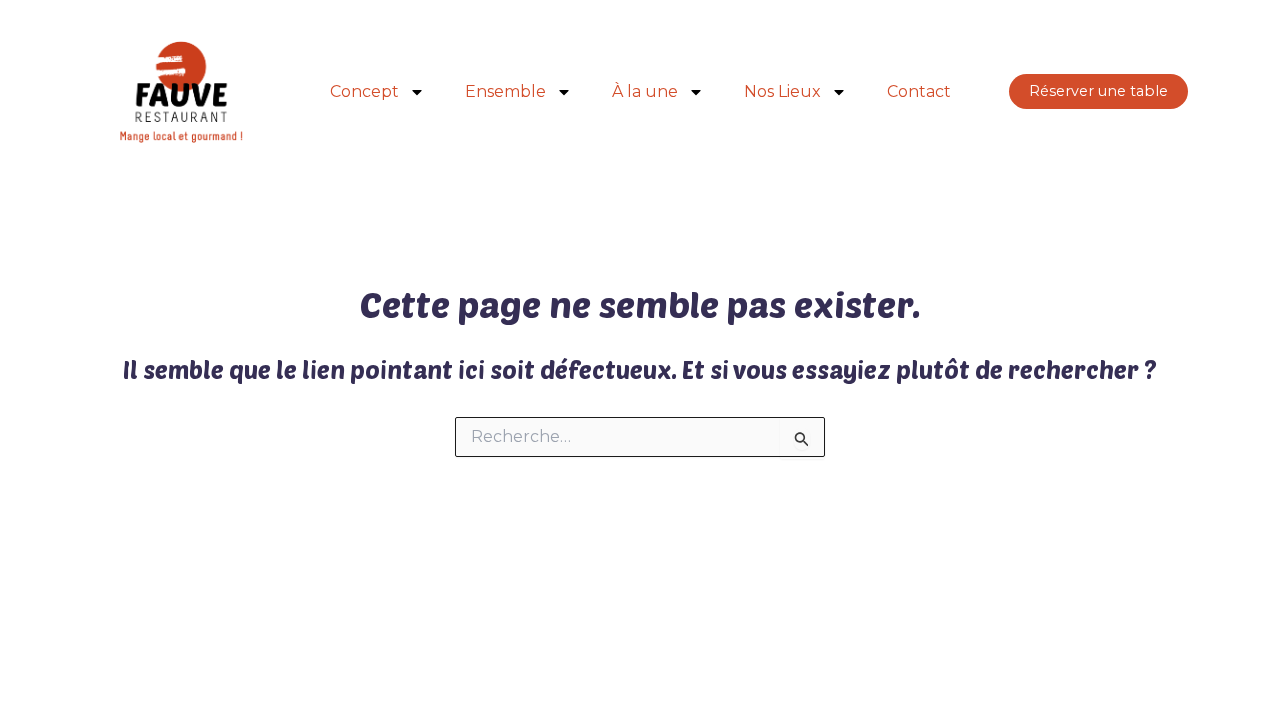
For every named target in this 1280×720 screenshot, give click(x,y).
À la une (645, 91)
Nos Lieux (782, 91)
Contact (919, 91)
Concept (364, 91)
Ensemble (505, 91)
